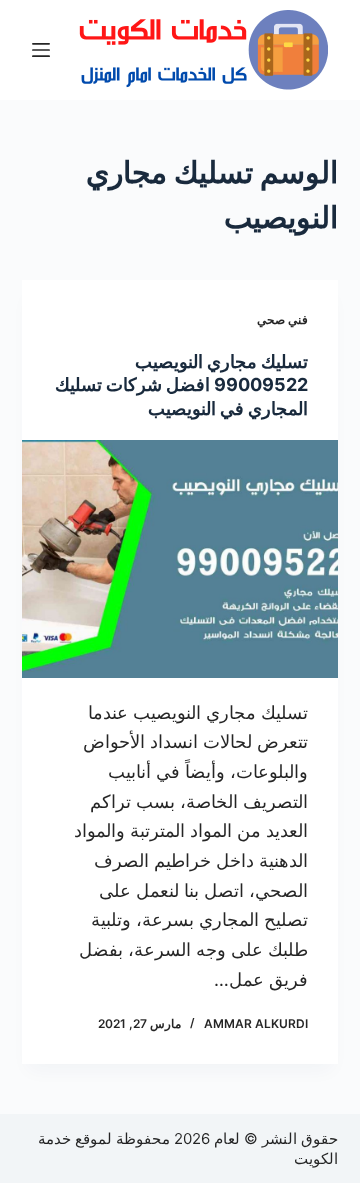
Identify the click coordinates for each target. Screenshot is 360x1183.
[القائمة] (41, 50)
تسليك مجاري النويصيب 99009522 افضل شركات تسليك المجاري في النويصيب (181, 385)
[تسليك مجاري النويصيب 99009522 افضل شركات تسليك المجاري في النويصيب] (180, 559)
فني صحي (282, 319)
